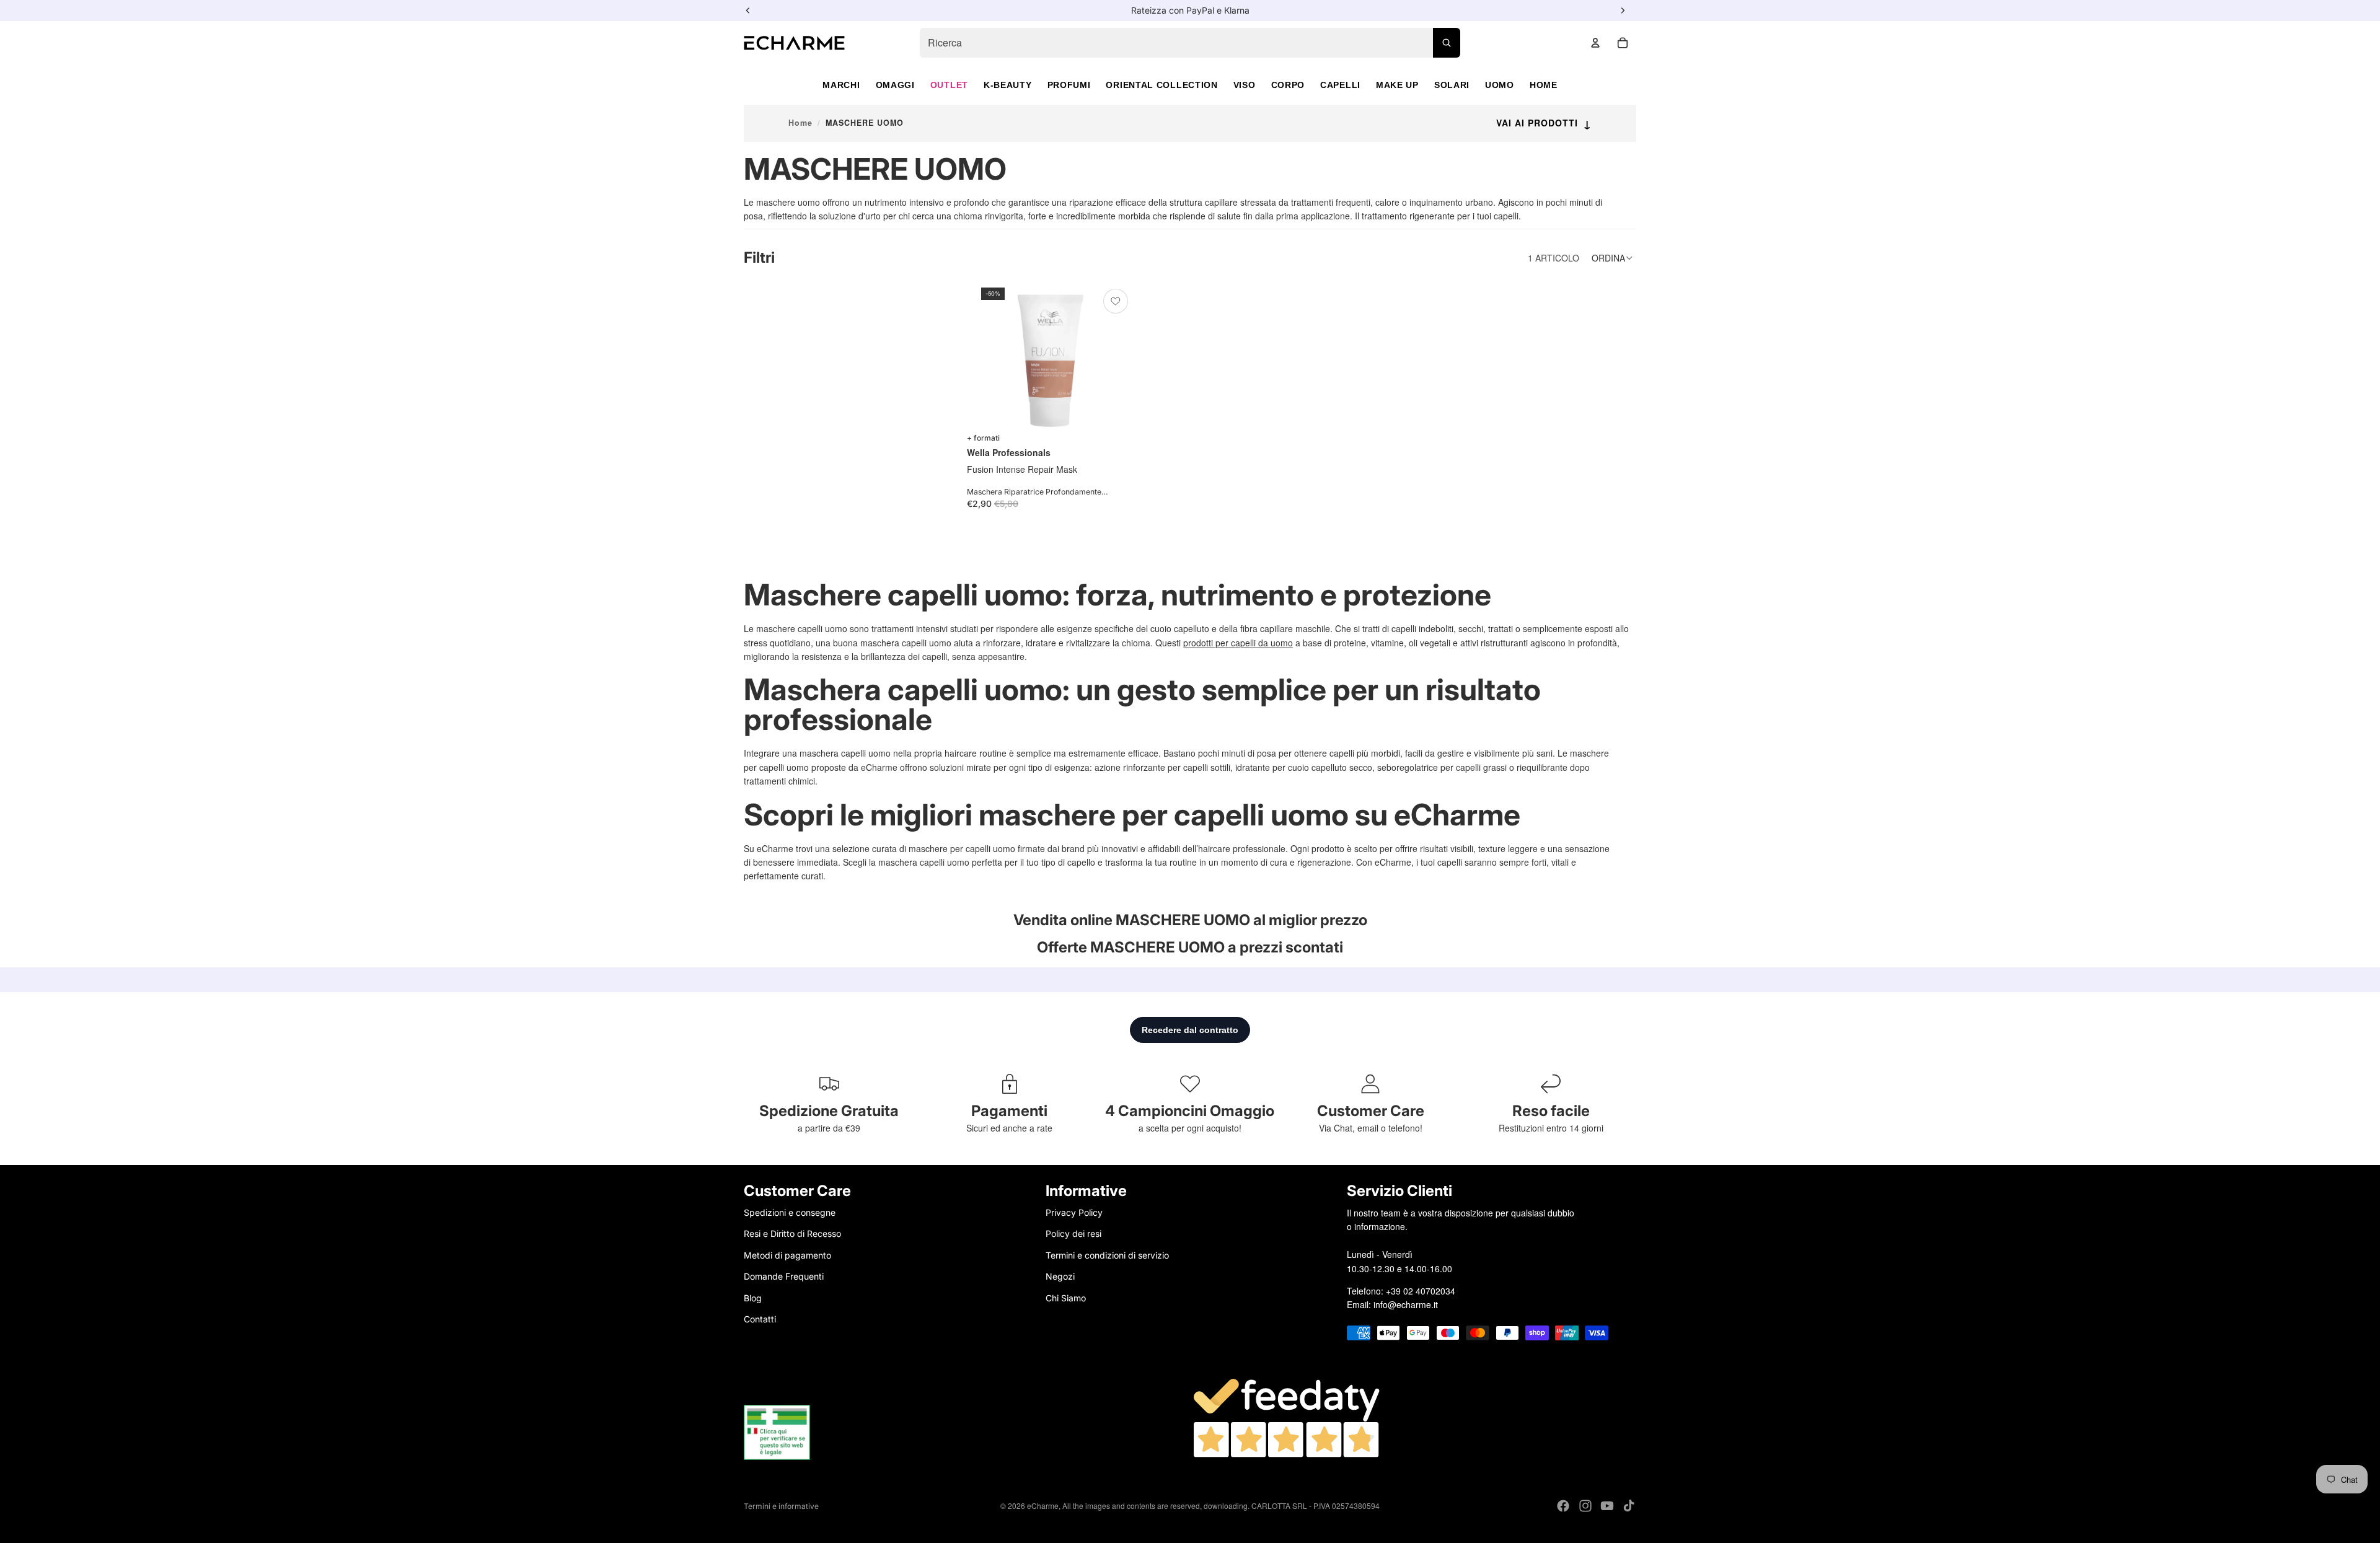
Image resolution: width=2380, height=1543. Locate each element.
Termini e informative (781, 1506)
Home (1544, 85)
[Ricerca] (1447, 43)
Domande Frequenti (784, 1276)
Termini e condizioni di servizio (1107, 1255)
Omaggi (895, 85)
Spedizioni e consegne (790, 1212)
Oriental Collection (1161, 85)
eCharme (1043, 1506)
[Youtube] (1607, 1506)
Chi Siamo (1066, 1297)
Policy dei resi (1073, 1233)
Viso (1245, 85)
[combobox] (1190, 43)
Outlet (949, 85)
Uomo (1500, 85)
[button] (1614, 258)
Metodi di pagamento (787, 1255)
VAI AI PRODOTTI (1544, 123)
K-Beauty (1008, 85)
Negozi (1060, 1276)
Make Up (1397, 85)
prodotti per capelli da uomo (1238, 643)
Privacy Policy (1074, 1212)
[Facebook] (1563, 1506)
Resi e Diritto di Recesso (792, 1233)
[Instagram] (1585, 1506)
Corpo (1288, 85)
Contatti (760, 1318)
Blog (753, 1297)
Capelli (1340, 85)
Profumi (1069, 85)
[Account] (1595, 43)
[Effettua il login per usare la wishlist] (1116, 301)
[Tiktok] (1629, 1506)
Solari (1452, 85)
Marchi (841, 85)
